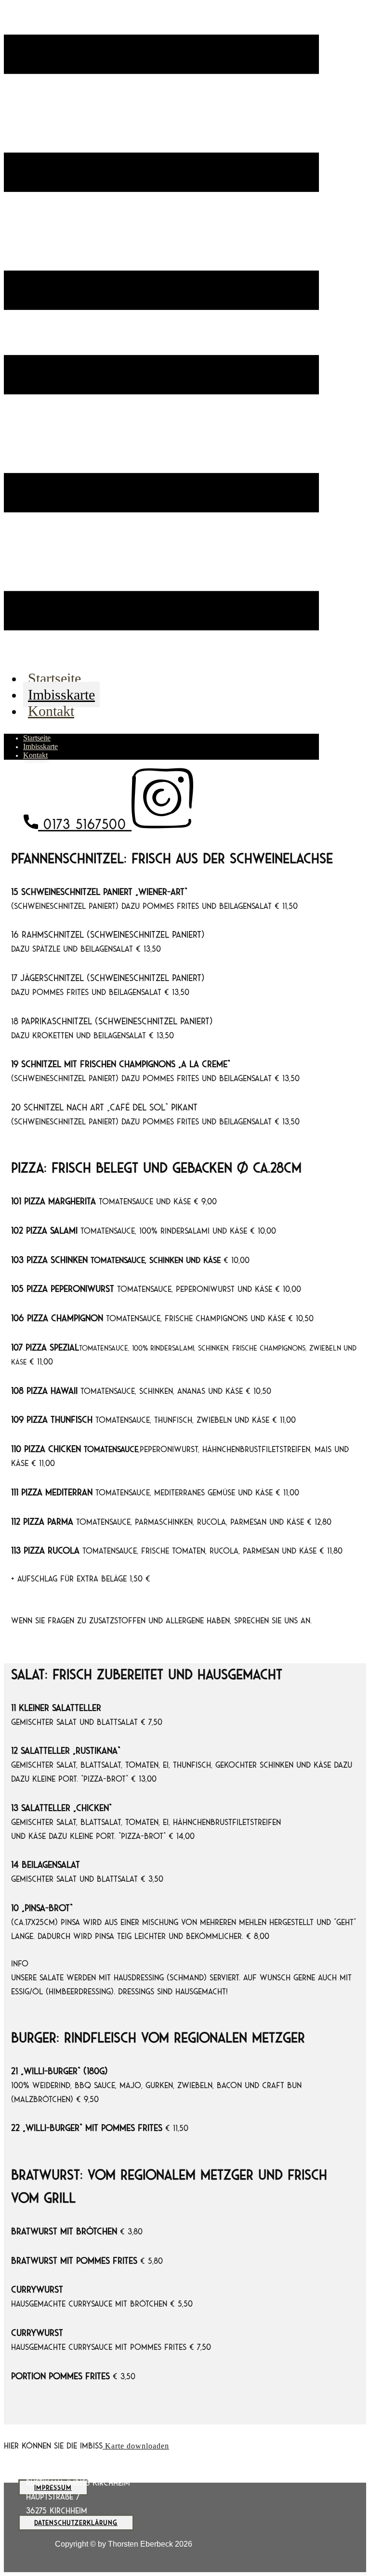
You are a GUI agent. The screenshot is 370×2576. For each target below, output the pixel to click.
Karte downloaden (136, 2446)
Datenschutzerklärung (76, 2523)
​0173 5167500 (85, 824)
